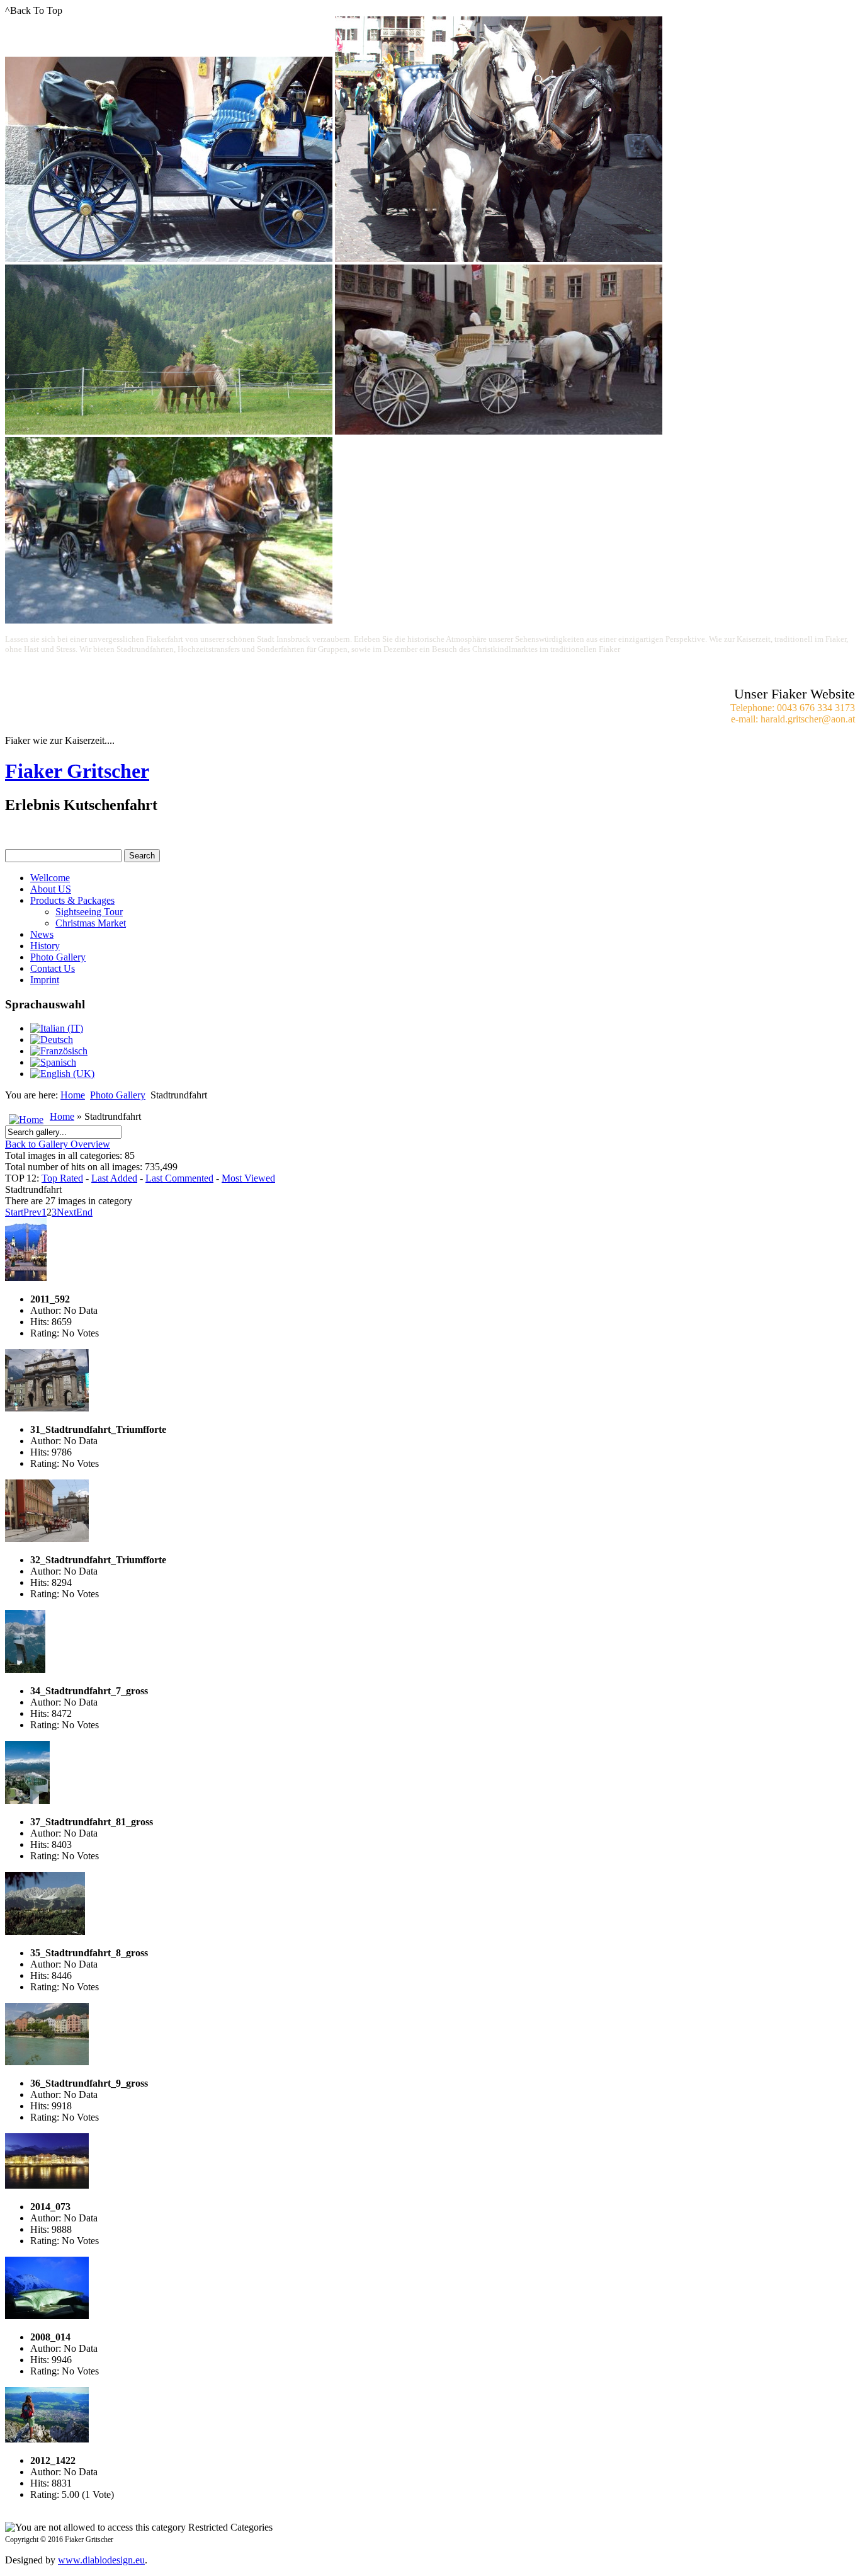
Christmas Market (91, 923)
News (42, 934)
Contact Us (53, 968)
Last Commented (179, 1178)
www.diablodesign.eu (101, 2560)
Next (66, 1212)
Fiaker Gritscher (77, 771)
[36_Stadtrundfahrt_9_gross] (47, 2062)
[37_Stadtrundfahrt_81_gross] (27, 1800)
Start (14, 1212)
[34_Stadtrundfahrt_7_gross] (25, 1669)
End (84, 1212)
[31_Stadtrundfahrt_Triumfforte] (47, 1408)
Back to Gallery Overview (58, 1144)
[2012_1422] (47, 2439)
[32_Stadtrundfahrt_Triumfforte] (47, 1538)
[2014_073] (47, 2185)
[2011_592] (26, 1278)
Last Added (114, 1178)
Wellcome (50, 878)
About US (51, 889)
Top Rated (62, 1178)
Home (73, 1095)
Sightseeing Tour (89, 912)
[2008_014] (47, 2316)
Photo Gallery (58, 957)
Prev (32, 1212)
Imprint (45, 980)
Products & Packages (72, 900)
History (45, 946)
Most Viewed (248, 1178)
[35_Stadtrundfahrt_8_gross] (45, 1931)
